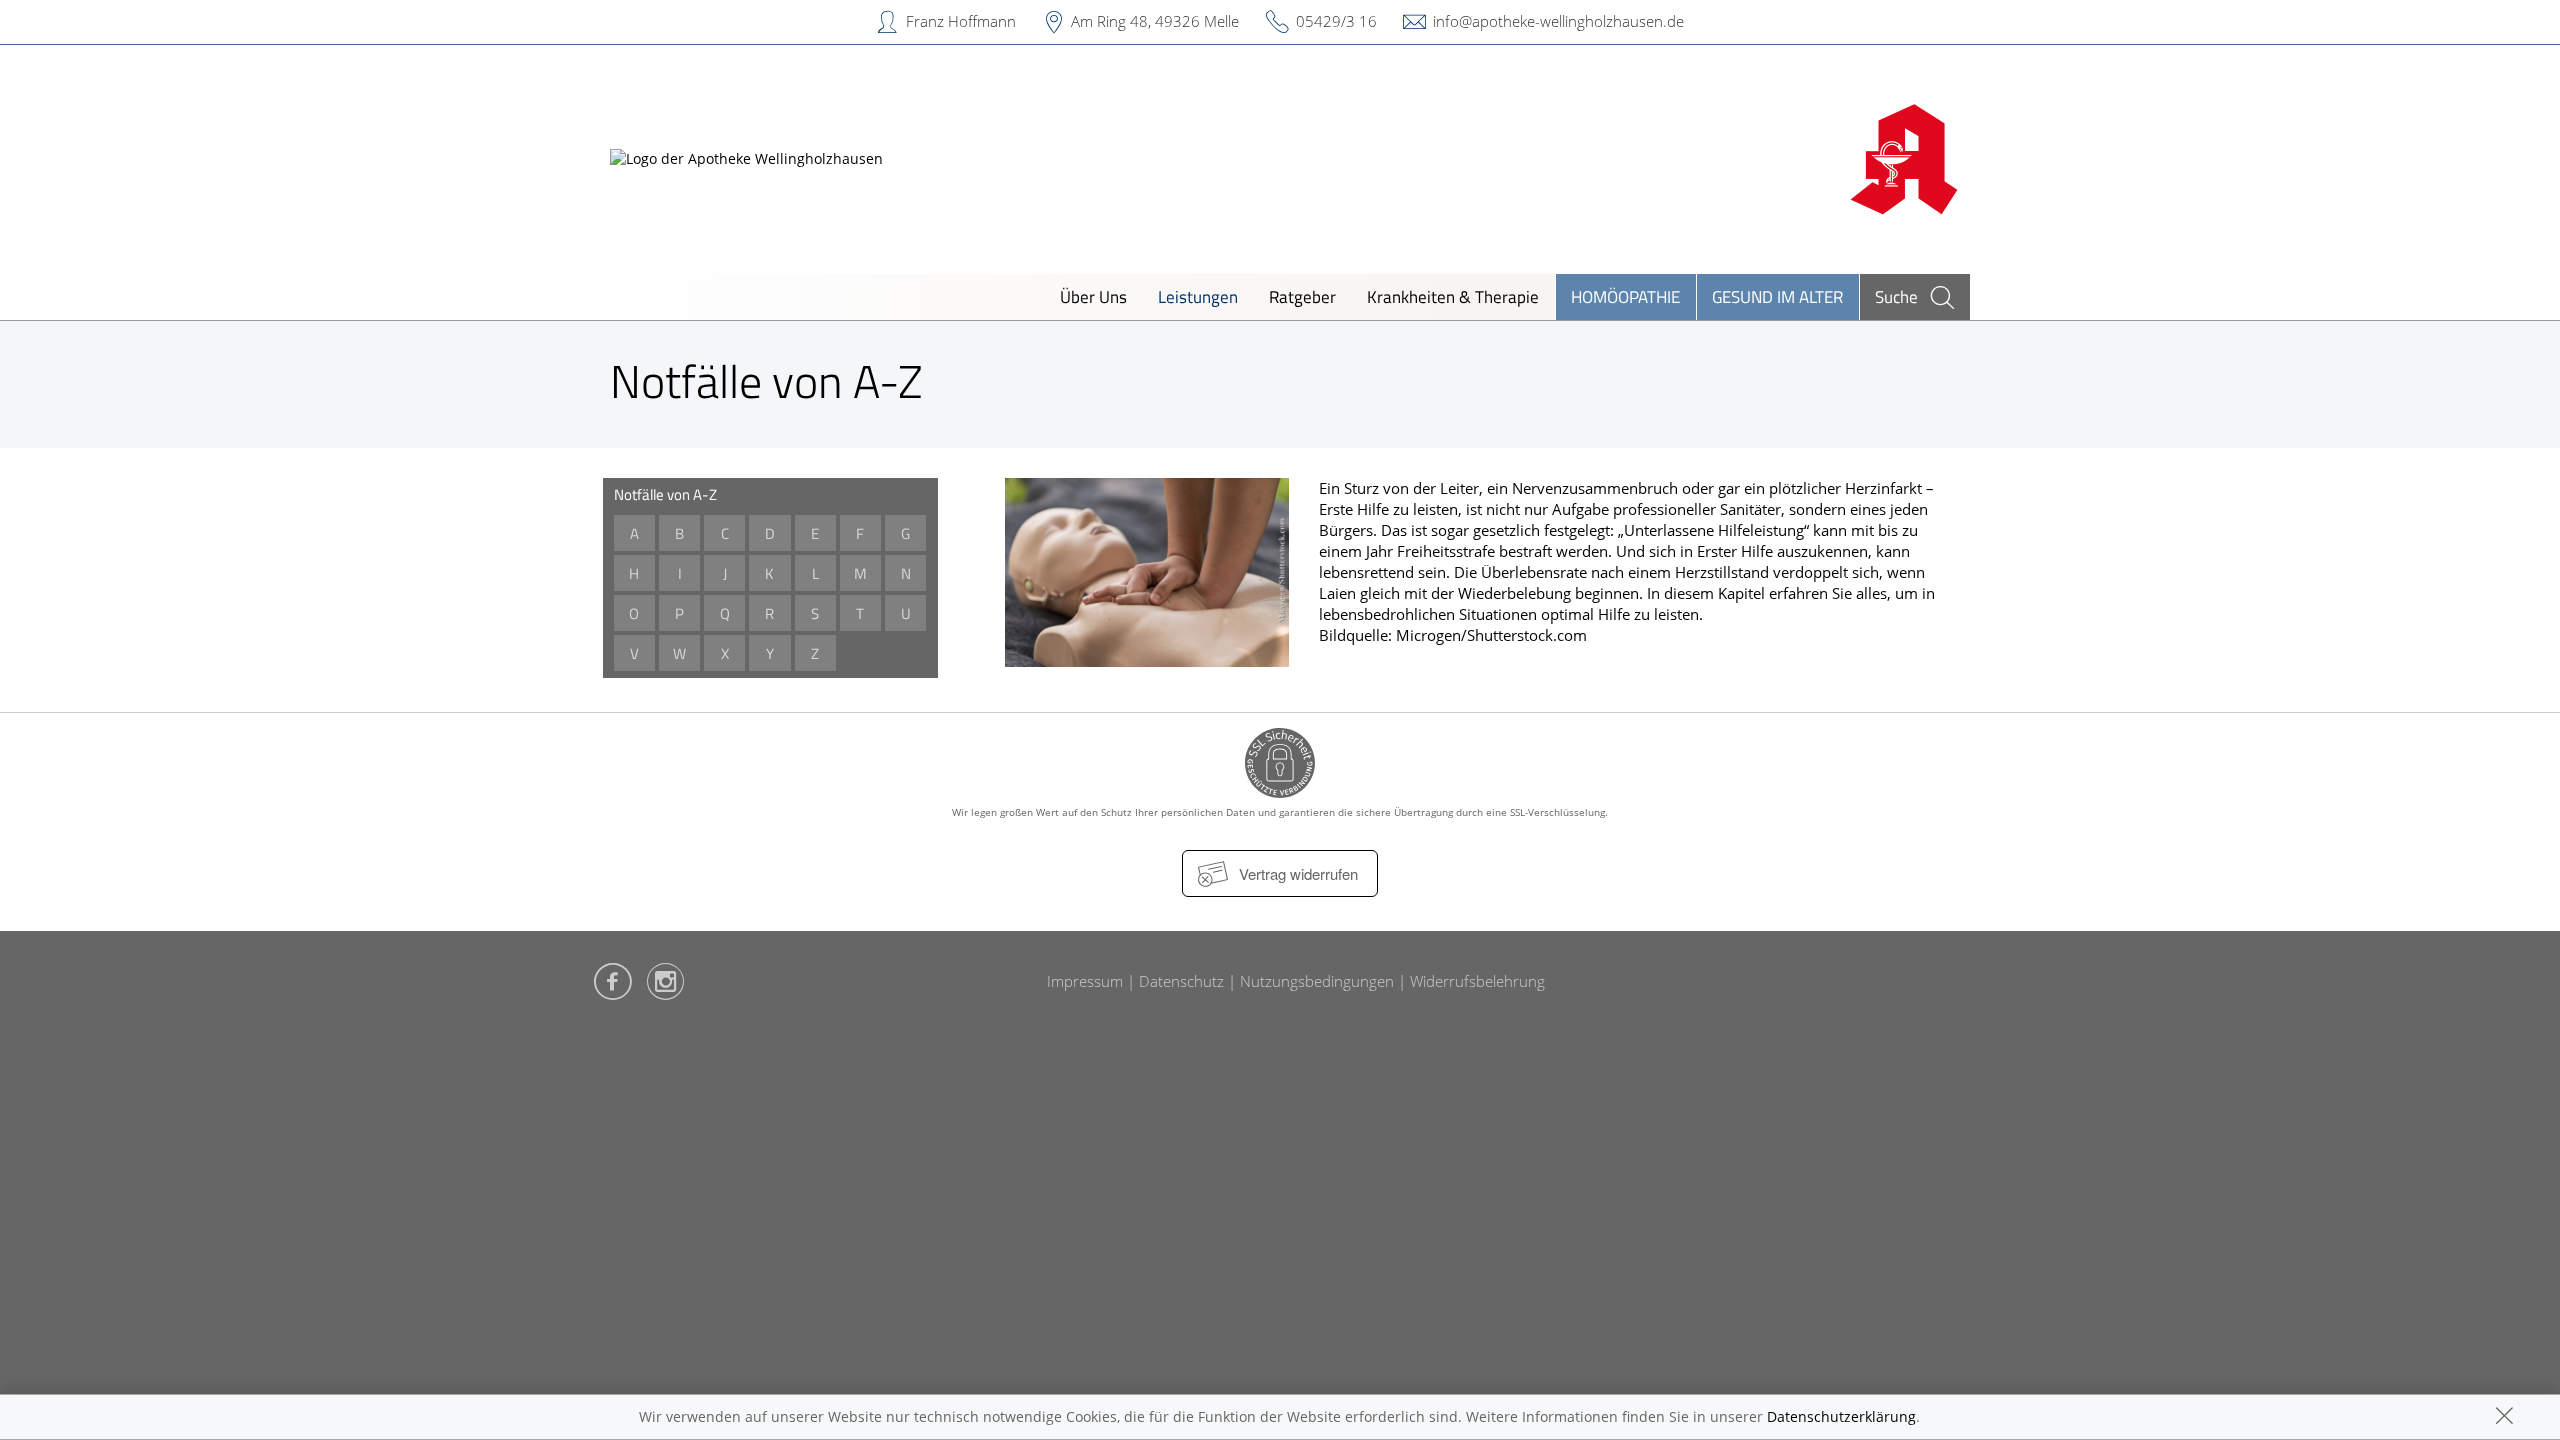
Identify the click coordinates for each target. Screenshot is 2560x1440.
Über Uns (1093, 296)
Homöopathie (1625, 296)
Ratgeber (1302, 296)
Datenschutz (1181, 981)
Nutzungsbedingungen (1317, 981)
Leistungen (1198, 296)
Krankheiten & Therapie (1453, 296)
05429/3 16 (1336, 21)
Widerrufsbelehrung (1477, 981)
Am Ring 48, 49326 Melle (1155, 21)
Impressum (1085, 981)
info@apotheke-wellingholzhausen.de (1558, 21)
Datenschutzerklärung (1841, 1416)
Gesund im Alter (1777, 296)
